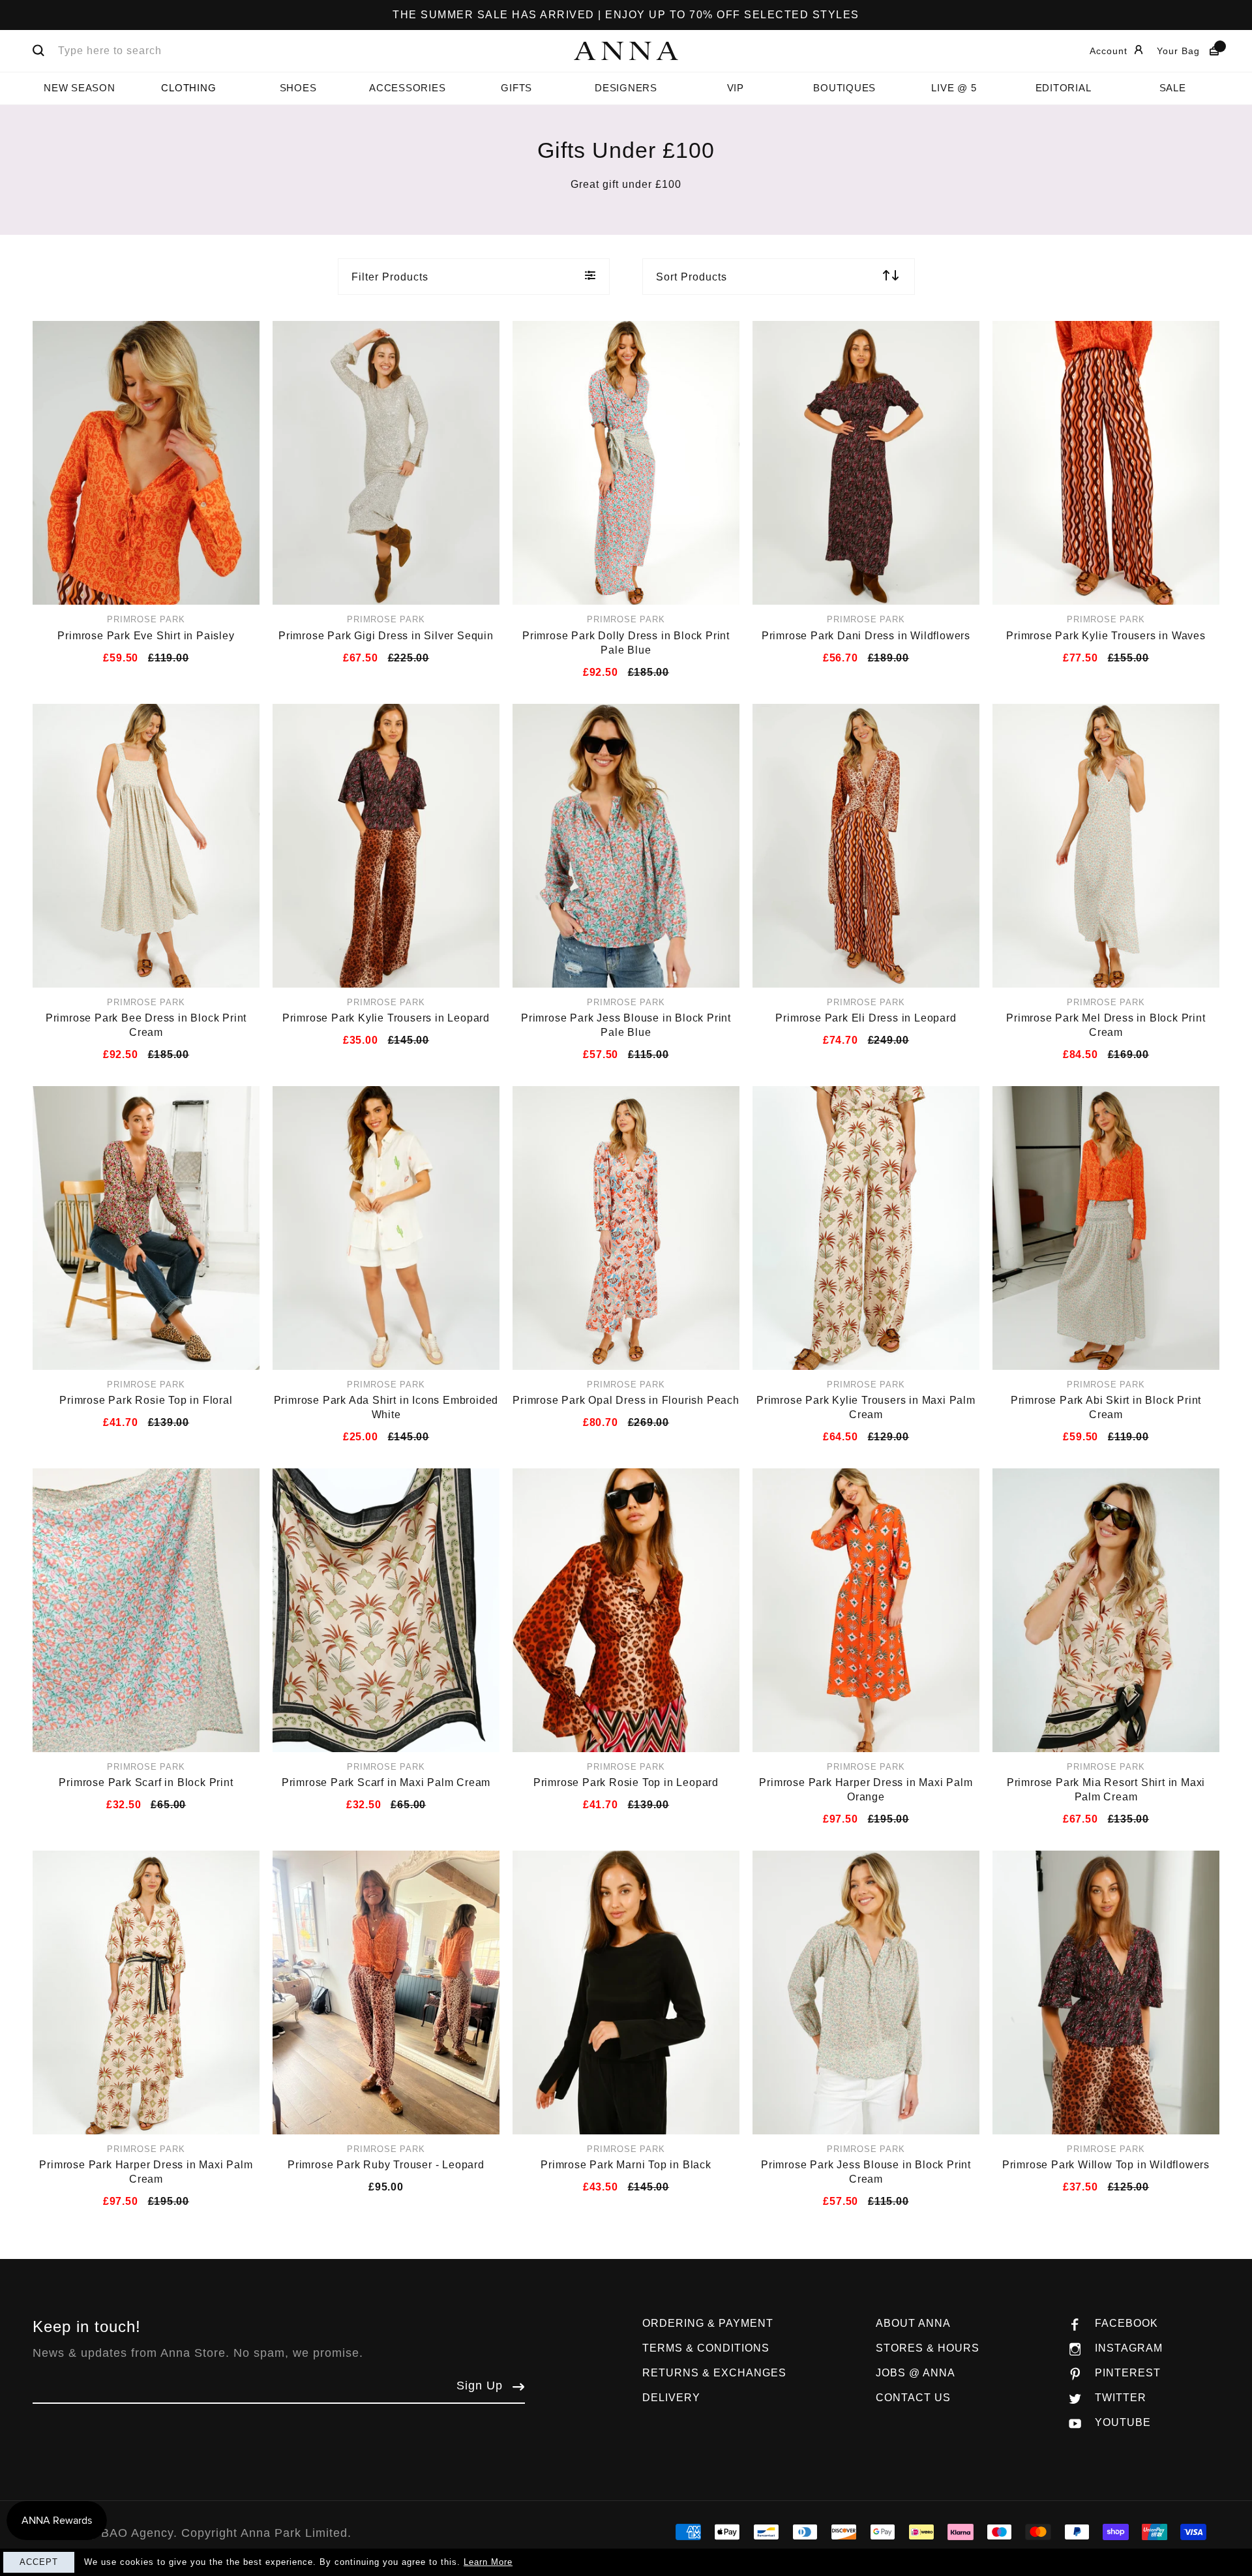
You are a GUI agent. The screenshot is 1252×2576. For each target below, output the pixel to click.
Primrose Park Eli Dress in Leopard (866, 1018)
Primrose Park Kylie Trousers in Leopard (386, 1018)
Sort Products (692, 277)
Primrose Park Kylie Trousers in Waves (1106, 636)
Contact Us (913, 2398)
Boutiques (844, 88)
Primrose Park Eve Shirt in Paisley (146, 636)
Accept (39, 2562)
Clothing (188, 88)
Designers (626, 88)
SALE (1173, 88)
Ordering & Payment (708, 2323)
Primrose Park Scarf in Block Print (146, 1782)
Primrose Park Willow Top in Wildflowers (1106, 2165)
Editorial (1064, 88)
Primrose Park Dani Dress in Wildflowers (866, 636)
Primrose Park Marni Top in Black (626, 2165)
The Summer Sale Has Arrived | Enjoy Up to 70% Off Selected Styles (626, 15)
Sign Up (480, 2386)
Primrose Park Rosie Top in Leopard (626, 1782)
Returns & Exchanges (714, 2373)
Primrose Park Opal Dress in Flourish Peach (626, 1400)
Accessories (407, 88)
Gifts (516, 88)
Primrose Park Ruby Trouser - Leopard (386, 2165)
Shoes (298, 88)
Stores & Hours (928, 2348)
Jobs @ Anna (916, 2373)
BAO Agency (137, 2533)
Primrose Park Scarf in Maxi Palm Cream (386, 1782)
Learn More (488, 2562)
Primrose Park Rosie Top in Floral (146, 1400)
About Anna (913, 2323)
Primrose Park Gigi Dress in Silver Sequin (386, 636)
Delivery (671, 2398)
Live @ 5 (954, 88)
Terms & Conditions (706, 2348)
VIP (736, 88)
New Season (80, 88)
